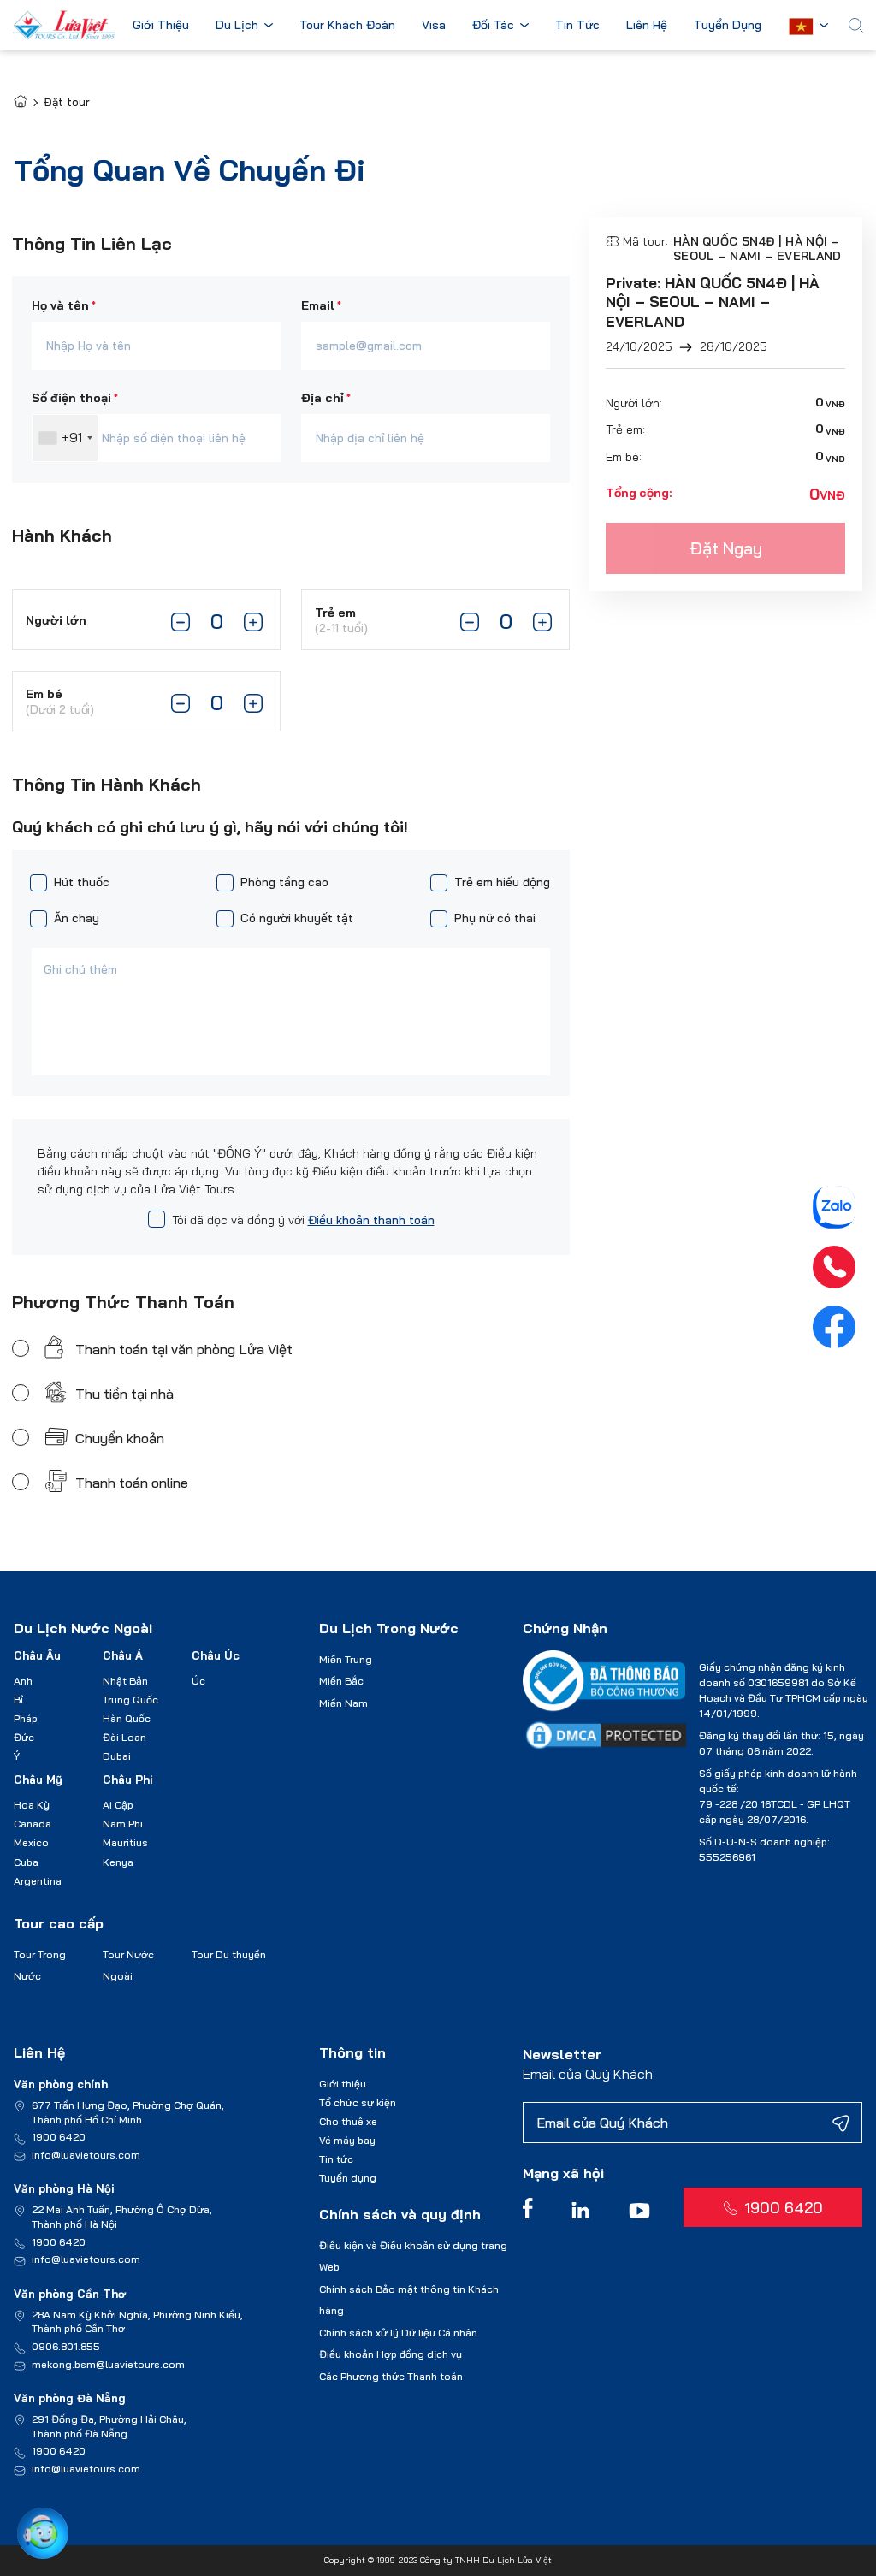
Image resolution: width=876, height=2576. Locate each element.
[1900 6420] (834, 1267)
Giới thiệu (343, 2084)
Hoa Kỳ (32, 1805)
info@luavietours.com (86, 2155)
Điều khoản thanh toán (371, 1220)
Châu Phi (128, 1780)
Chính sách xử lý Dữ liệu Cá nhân (398, 2333)
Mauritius (125, 1842)
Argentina (38, 1881)
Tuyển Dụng (728, 26)
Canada (33, 1824)
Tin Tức (577, 26)
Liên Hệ (647, 26)
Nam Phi (123, 1824)
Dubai (117, 1756)
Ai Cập (118, 1805)
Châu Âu (37, 1655)
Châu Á (123, 1655)
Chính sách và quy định (400, 2214)
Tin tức (336, 2159)
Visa (434, 26)
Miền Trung (346, 1659)
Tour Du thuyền (229, 1954)
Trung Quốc (130, 1700)
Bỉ (18, 1700)
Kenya (118, 1862)
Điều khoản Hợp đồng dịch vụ (391, 2354)
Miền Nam (343, 1703)
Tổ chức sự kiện (358, 2102)
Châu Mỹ (38, 1780)
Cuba (26, 1862)
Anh (23, 1681)
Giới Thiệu (161, 26)
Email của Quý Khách (588, 2074)
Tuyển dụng (348, 2178)
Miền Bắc (341, 1681)
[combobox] (65, 438)
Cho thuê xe (348, 2121)
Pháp (26, 1718)
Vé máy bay (347, 2140)
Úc (198, 1681)
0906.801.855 (66, 2346)
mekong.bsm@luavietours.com (108, 2364)
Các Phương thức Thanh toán (391, 2376)
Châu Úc (216, 1655)
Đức (24, 1737)
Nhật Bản (125, 1681)
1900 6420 (59, 2137)
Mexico (31, 1842)
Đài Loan (124, 1737)
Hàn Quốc (127, 1718)
